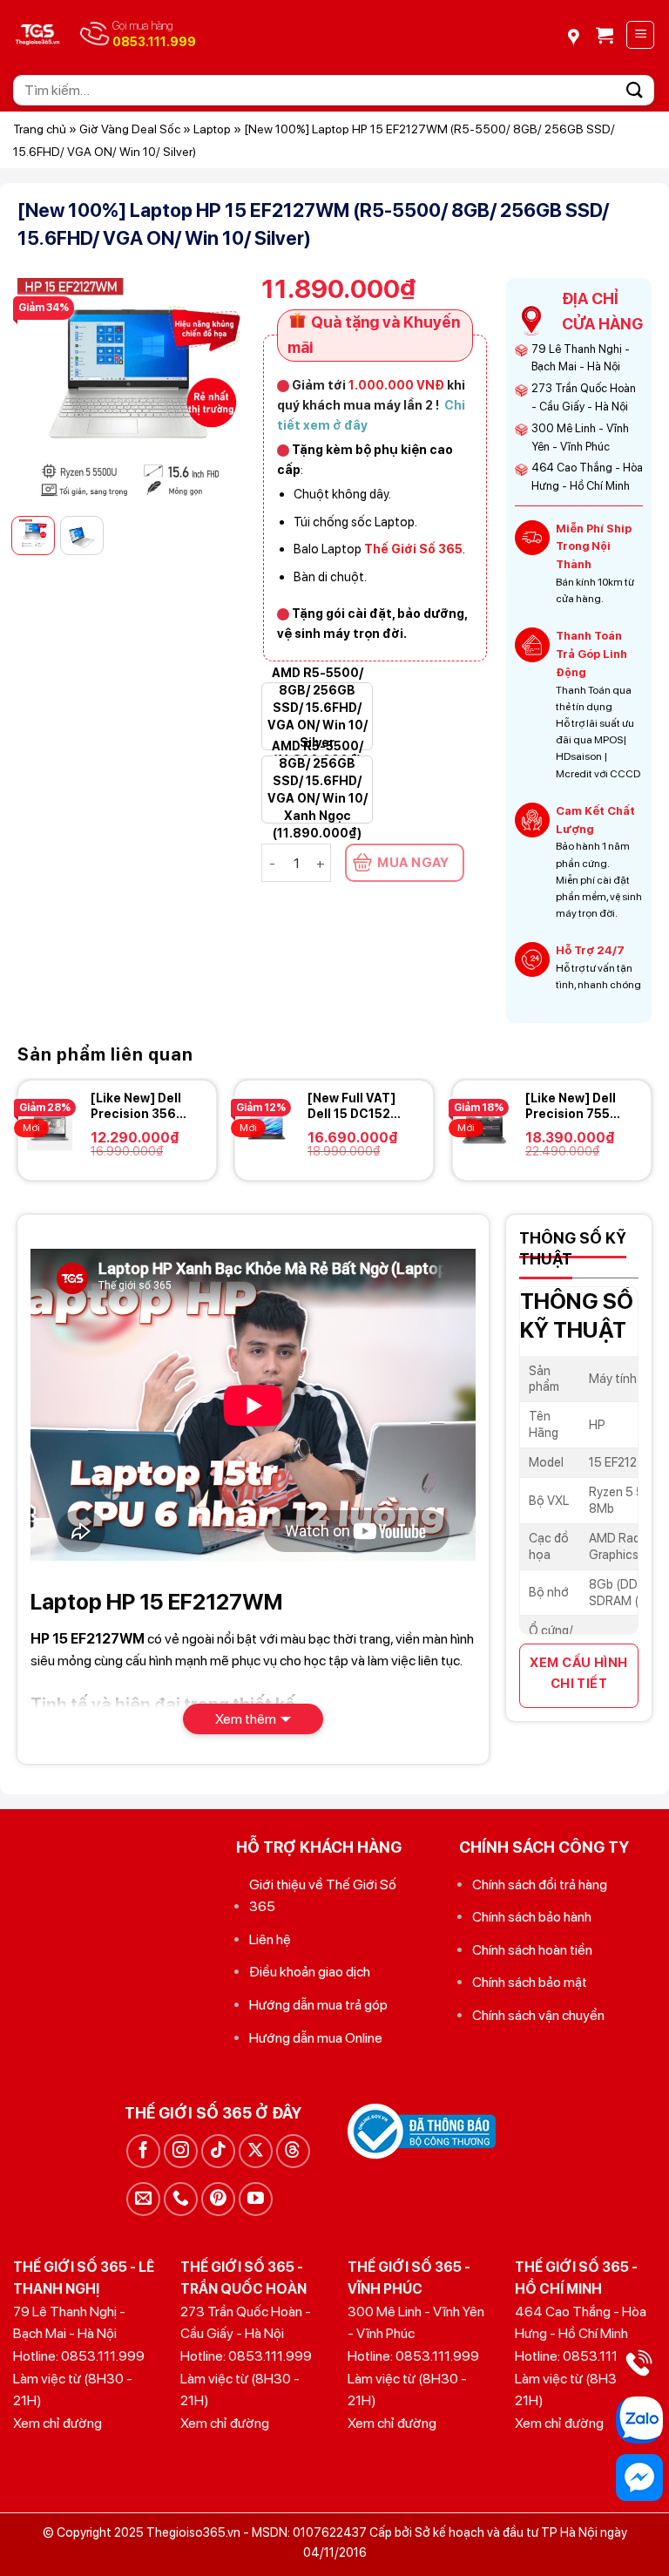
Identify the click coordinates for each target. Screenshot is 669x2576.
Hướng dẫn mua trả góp (318, 2005)
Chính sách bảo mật (530, 1982)
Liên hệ (270, 1939)
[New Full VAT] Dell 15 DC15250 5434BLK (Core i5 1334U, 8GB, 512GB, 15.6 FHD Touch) (357, 1106)
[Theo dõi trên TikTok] (218, 2151)
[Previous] (44, 390)
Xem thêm (246, 1719)
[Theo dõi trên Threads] (293, 2151)
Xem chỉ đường (57, 2423)
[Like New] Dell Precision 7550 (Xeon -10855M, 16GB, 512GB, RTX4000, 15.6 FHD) (574, 1106)
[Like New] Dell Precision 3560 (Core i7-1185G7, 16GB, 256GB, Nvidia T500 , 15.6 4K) (138, 1106)
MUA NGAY (413, 863)
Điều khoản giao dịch (310, 1972)
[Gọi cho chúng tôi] (181, 2199)
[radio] (317, 716)
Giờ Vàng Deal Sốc (130, 129)
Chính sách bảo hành (532, 1917)
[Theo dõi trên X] (256, 2151)
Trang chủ (40, 129)
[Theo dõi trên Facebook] (143, 2151)
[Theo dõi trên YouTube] (256, 2199)
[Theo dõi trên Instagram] (181, 2151)
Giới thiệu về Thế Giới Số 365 (323, 1896)
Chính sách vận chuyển (538, 2015)
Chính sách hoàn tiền (532, 1950)
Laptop (212, 129)
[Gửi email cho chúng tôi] (143, 2199)
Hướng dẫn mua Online (316, 2038)
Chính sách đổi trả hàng (540, 1885)
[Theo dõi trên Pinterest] (218, 2199)
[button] (605, 35)
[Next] (218, 390)
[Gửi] (635, 90)
